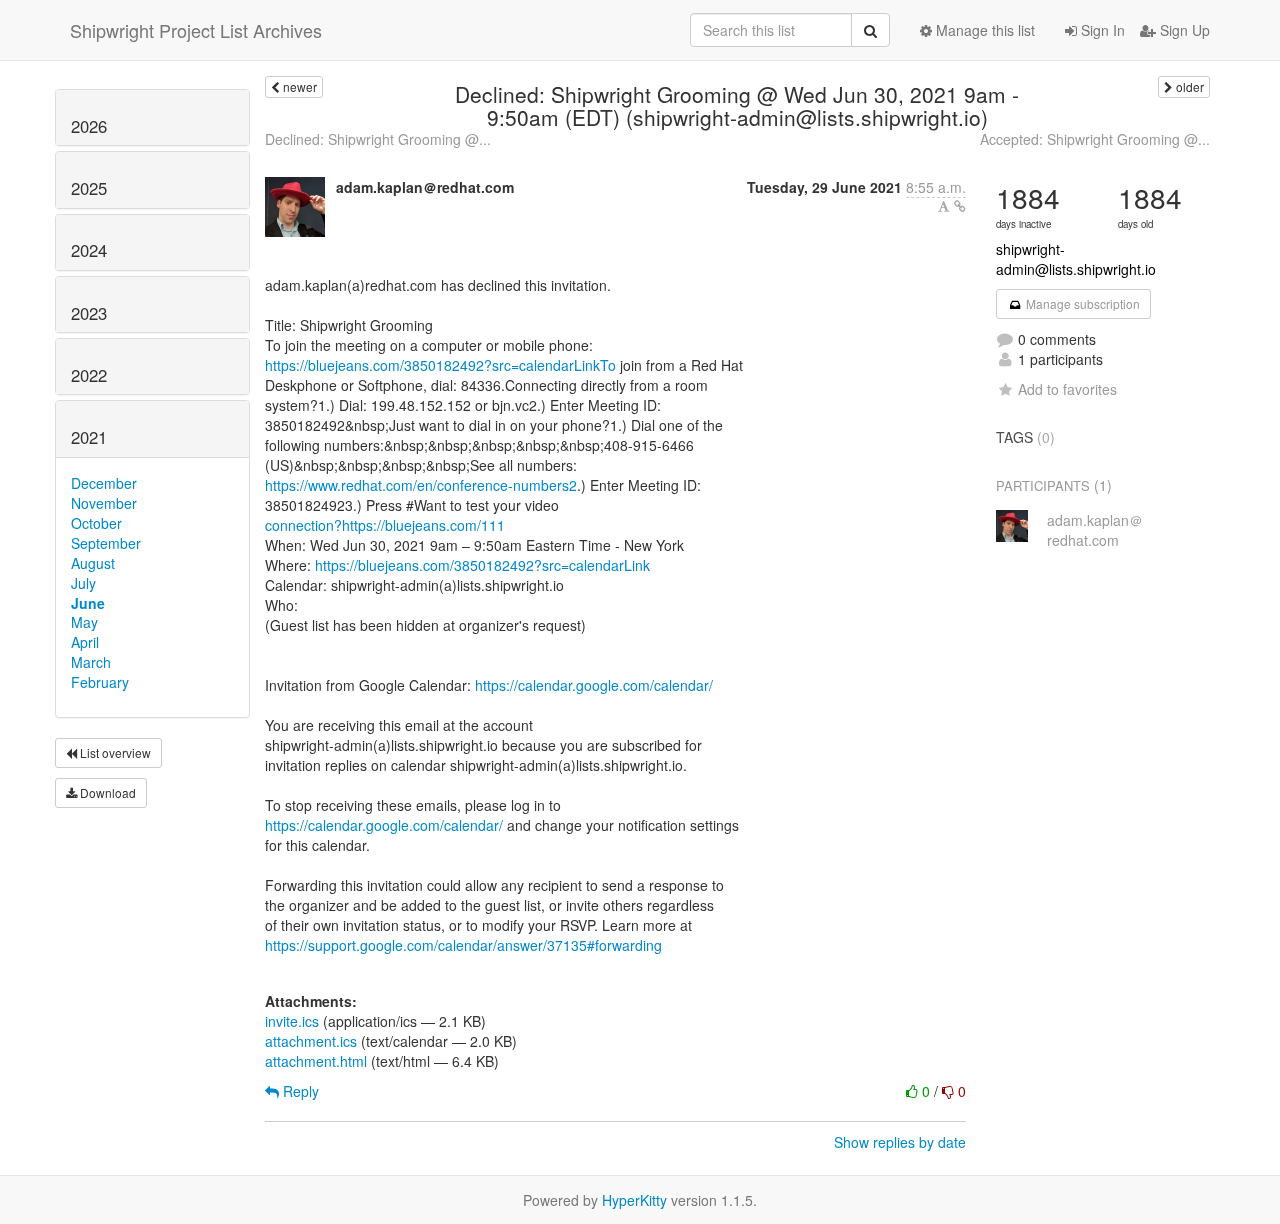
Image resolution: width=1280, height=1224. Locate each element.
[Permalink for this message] (960, 206)
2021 (89, 437)
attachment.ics (311, 1041)
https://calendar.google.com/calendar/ (594, 685)
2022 (89, 375)
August (93, 563)
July (83, 583)
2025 (89, 188)
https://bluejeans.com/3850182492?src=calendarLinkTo (440, 365)
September (106, 543)
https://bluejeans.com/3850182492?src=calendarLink (482, 565)
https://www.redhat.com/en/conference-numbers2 (421, 485)
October (96, 523)
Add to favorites (1067, 389)
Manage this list (983, 30)
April (85, 642)
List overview (114, 752)
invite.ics (292, 1021)
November (104, 503)
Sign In (1101, 30)
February (100, 682)
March (91, 662)
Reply (299, 1091)
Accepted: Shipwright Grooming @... (1095, 139)
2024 (89, 250)
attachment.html (316, 1061)
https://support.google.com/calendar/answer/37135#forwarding (463, 945)
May (84, 622)
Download (106, 792)
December (104, 483)
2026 (89, 126)
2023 (89, 313)
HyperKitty (634, 1200)
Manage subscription (1081, 303)
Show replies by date (900, 1142)
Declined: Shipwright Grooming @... (378, 139)
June (88, 603)
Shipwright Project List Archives (196, 30)
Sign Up (1183, 30)
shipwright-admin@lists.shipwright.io (1076, 259)
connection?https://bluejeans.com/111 (385, 525)
